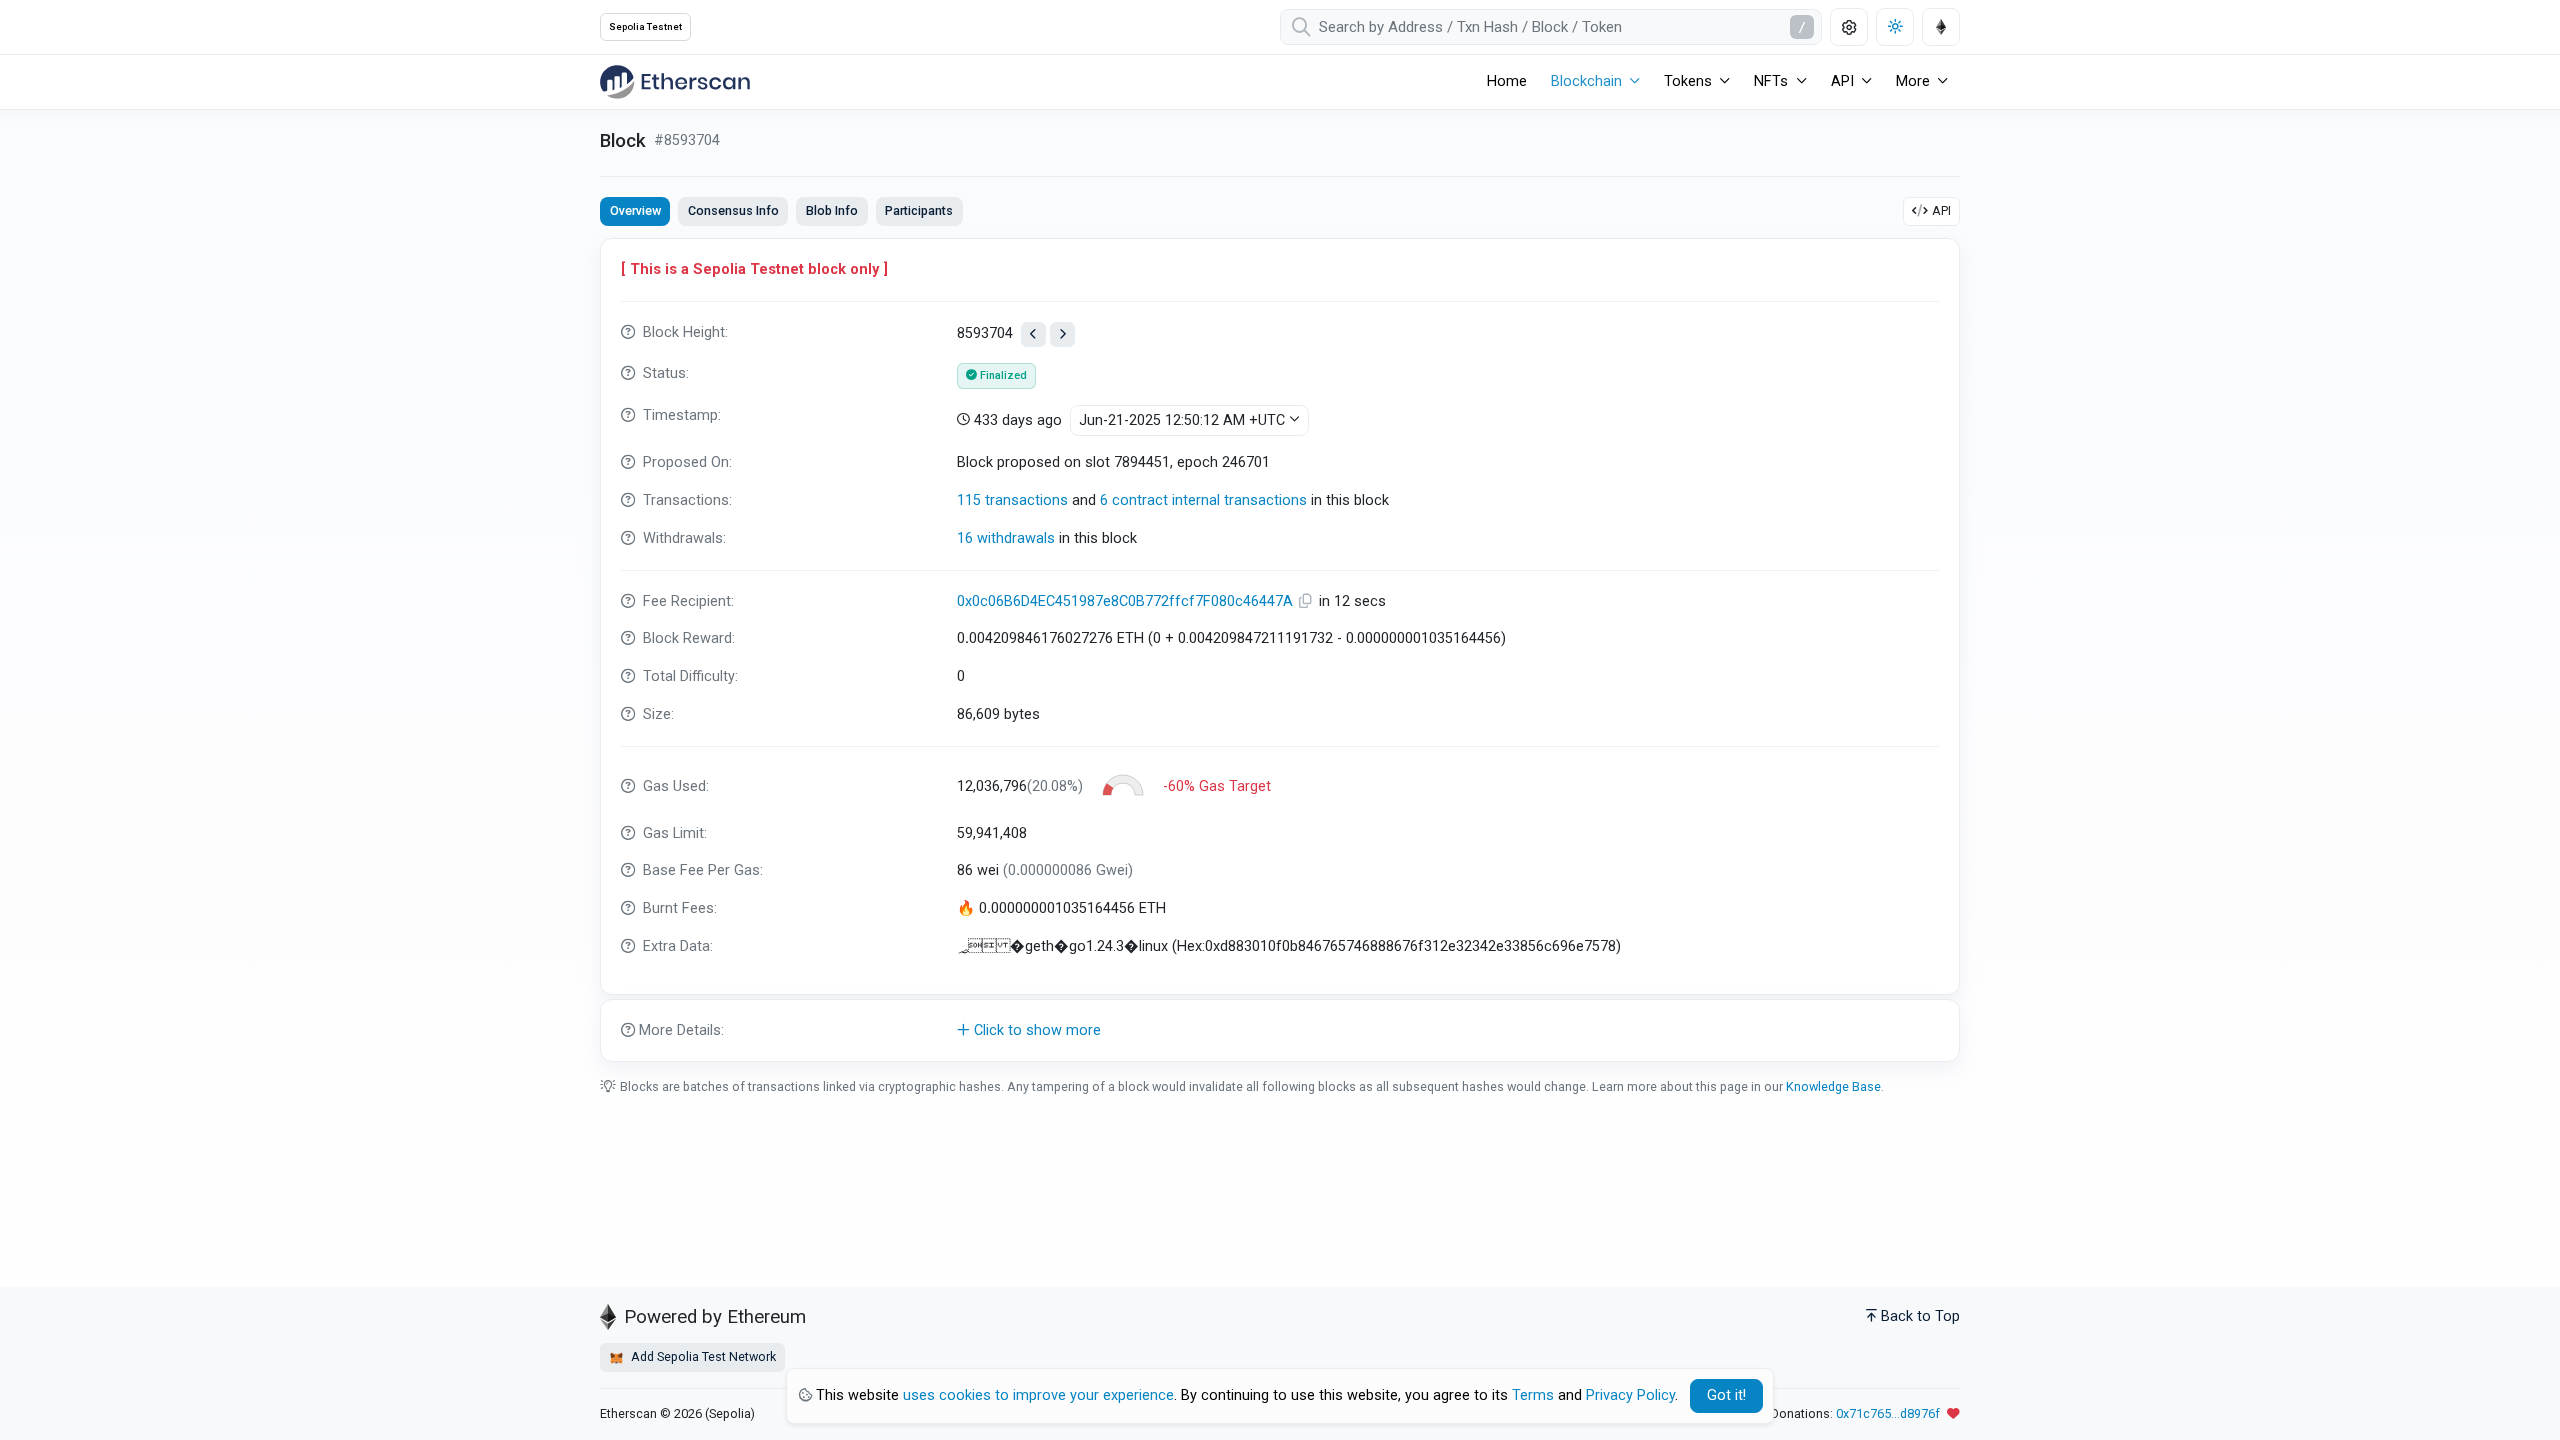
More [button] (1913, 81)
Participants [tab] (919, 210)
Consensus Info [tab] (733, 210)
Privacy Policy (1630, 1395)
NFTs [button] (1771, 81)
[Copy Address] (1308, 601)
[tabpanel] (1280, 650)
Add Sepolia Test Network (702, 1356)
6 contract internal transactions (1203, 500)
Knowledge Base (1833, 1086)
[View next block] (1062, 334)
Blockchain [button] (1586, 81)
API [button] (1842, 81)
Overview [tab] (635, 210)
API (1941, 210)
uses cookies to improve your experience (1038, 1395)
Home (1507, 81)
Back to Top (1920, 1316)
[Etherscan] (675, 82)
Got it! (1726, 1395)
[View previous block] (1033, 334)
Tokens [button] (1688, 81)
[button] (1280, 1031)
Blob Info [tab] (832, 210)
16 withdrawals (1006, 538)
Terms (1533, 1395)
